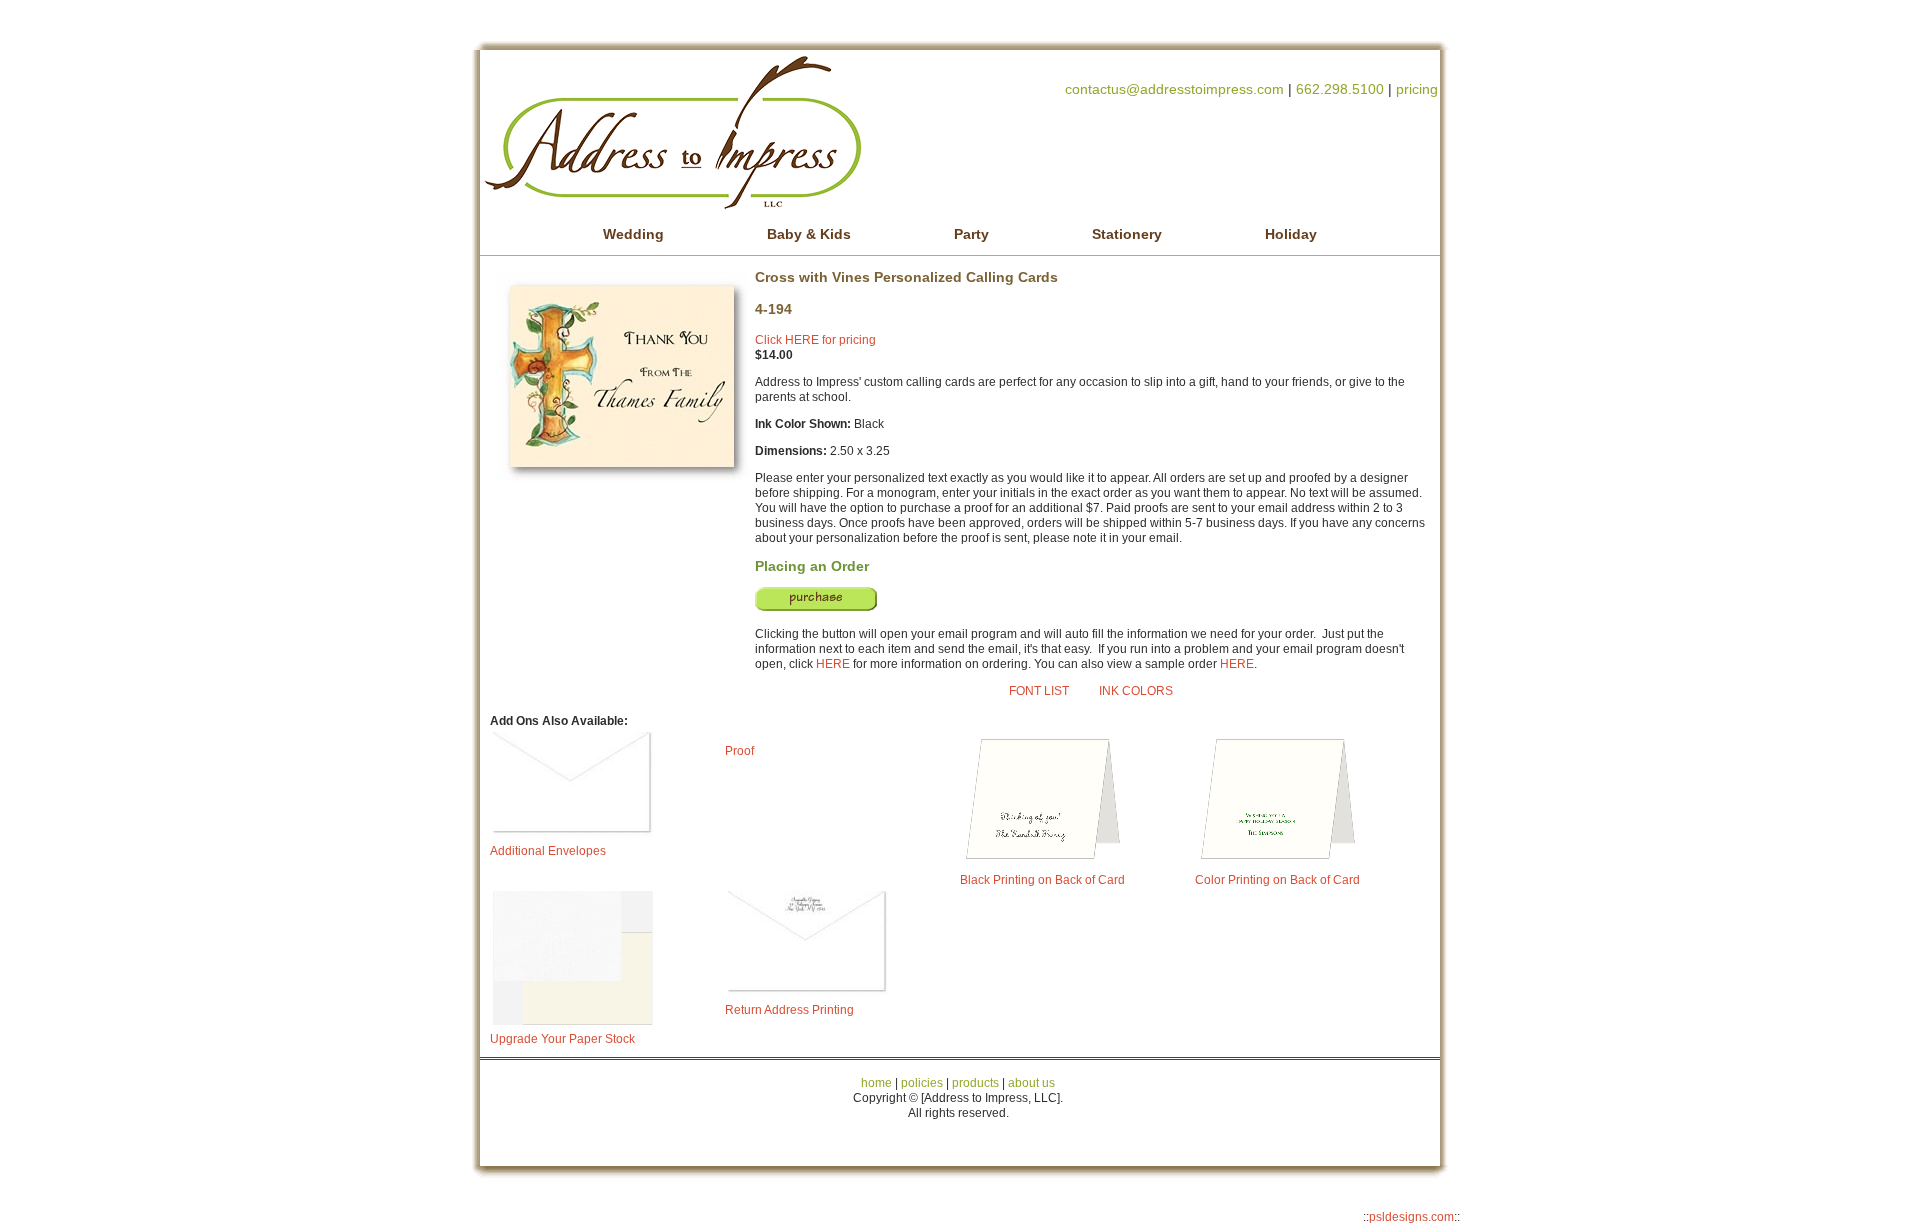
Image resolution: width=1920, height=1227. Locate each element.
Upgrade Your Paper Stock (562, 1039)
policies (922, 1083)
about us (1031, 1083)
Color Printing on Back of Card (1277, 880)
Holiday (1291, 234)
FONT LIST (1039, 691)
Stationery (1127, 234)
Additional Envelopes (548, 851)
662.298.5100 (1340, 89)
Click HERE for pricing (815, 340)
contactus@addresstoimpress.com (1174, 89)
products (974, 1083)
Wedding (633, 234)
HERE (833, 664)
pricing (1417, 89)
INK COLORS (1136, 691)
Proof (739, 751)
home (876, 1083)
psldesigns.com (1411, 1217)
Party (971, 234)
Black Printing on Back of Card (1042, 880)
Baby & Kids (809, 234)
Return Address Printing (789, 1010)
